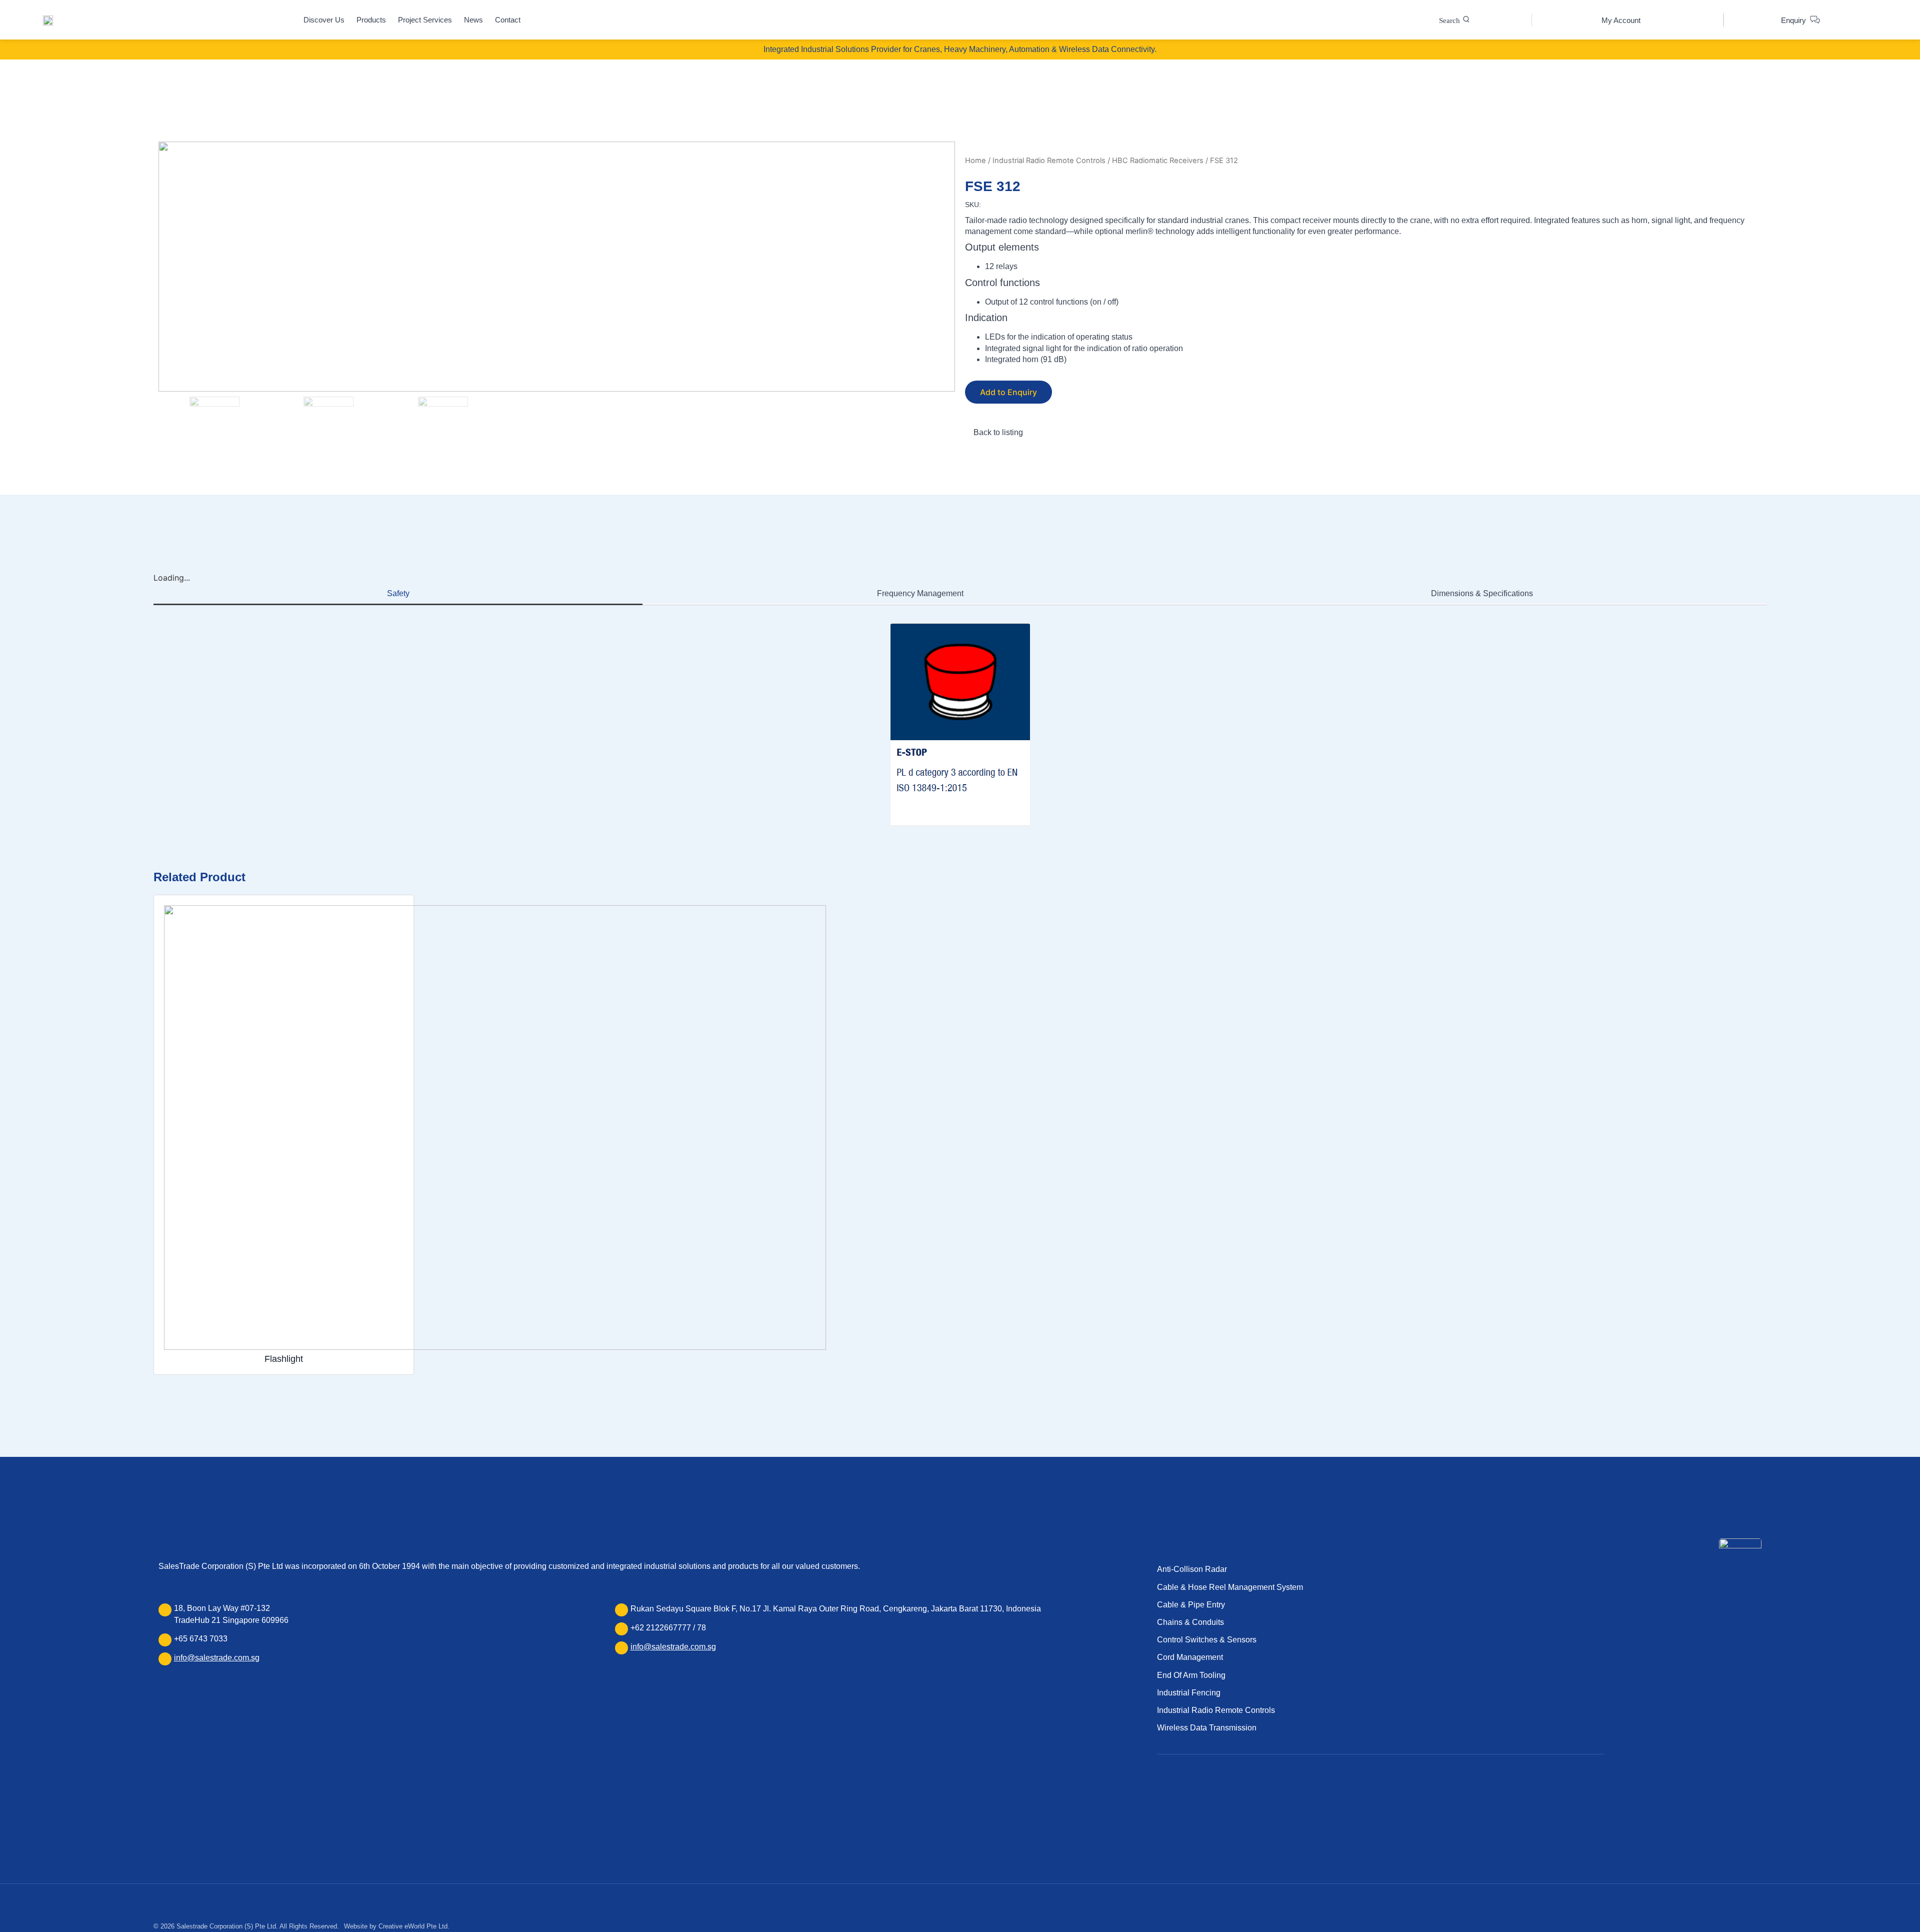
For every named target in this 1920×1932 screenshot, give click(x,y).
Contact (508, 20)
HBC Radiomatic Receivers (1158, 161)
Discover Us (324, 20)
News (473, 20)
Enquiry (1793, 20)
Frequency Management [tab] (920, 593)
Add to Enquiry (1008, 392)
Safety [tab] (398, 593)
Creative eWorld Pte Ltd (413, 1926)
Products (371, 20)
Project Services (425, 20)
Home (975, 161)
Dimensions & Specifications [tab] (1482, 593)
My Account (1621, 20)
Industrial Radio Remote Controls (1049, 161)
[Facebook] (1162, 1797)
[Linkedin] (1179, 1797)
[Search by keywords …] (1454, 20)
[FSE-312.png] (557, 267)
